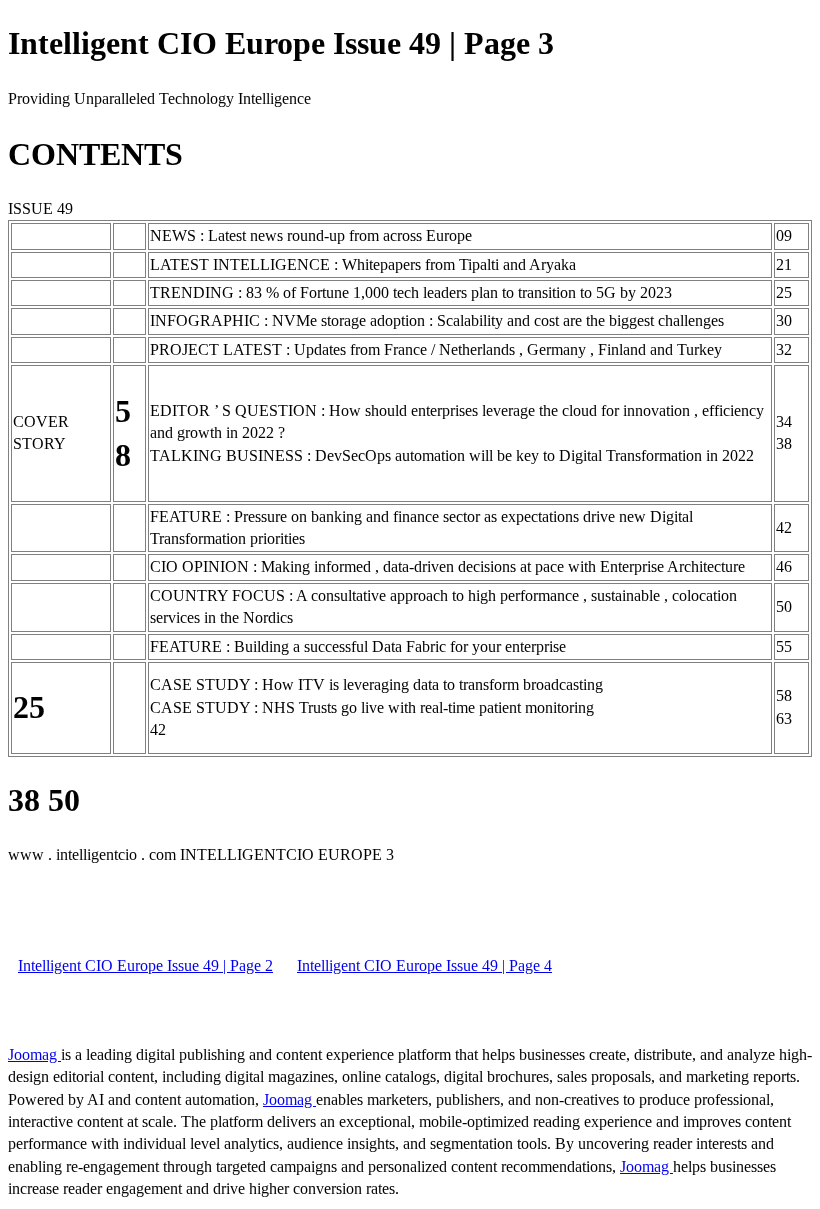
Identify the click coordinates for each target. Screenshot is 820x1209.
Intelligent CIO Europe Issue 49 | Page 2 (145, 965)
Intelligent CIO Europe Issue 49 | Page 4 (424, 965)
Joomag (34, 1054)
